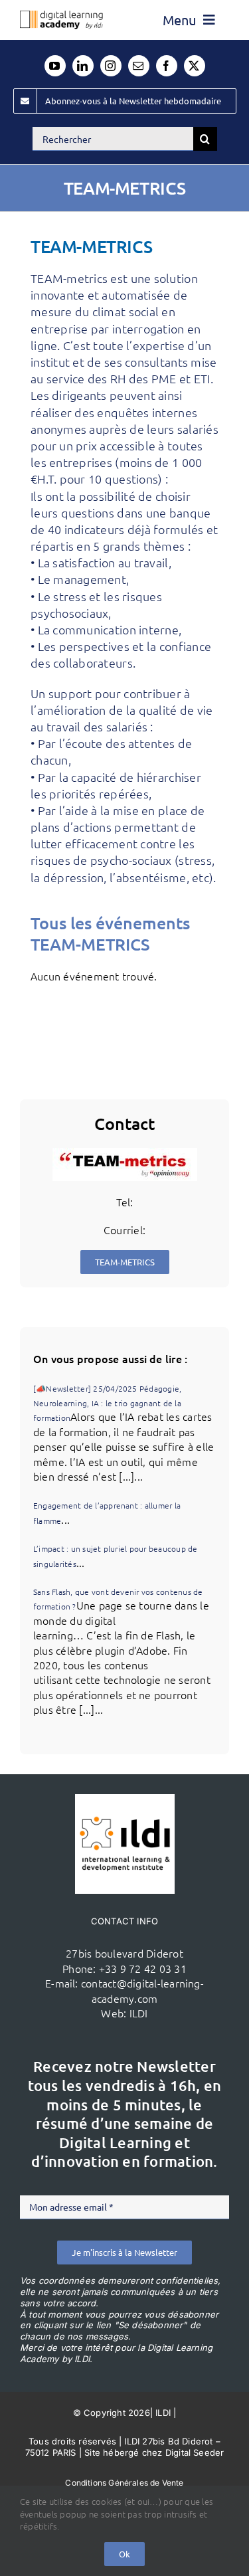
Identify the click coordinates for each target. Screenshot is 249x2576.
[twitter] (195, 66)
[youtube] (55, 66)
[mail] (139, 66)
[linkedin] (83, 66)
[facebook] (167, 66)
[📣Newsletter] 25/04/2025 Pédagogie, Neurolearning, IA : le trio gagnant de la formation (107, 1403)
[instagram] (111, 66)
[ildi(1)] (125, 1799)
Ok (124, 2554)
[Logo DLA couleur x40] (61, 16)
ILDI (139, 2013)
